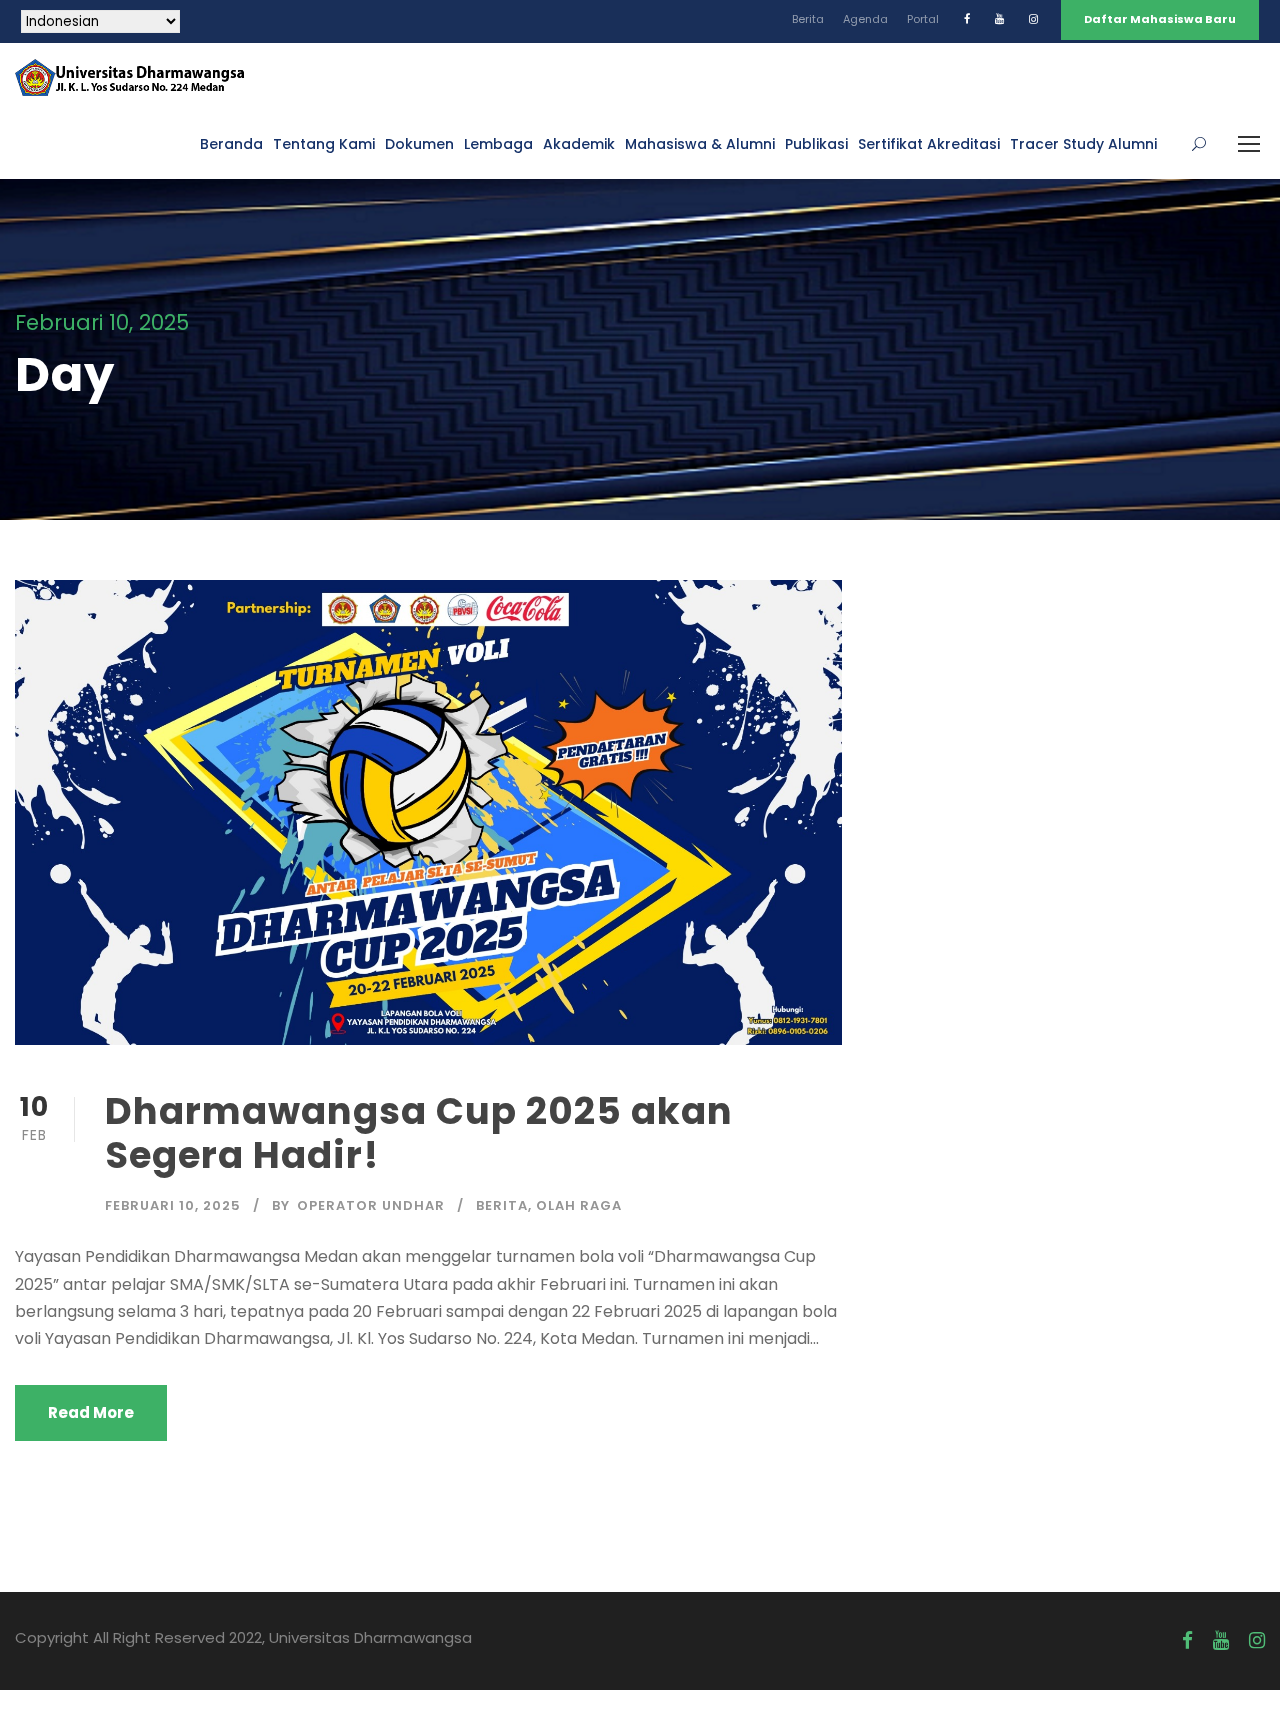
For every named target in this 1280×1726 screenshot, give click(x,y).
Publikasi (816, 144)
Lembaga (498, 144)
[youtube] (999, 19)
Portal (923, 19)
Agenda (865, 19)
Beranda (231, 144)
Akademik (579, 144)
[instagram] (1033, 19)
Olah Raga (579, 1205)
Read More (91, 1412)
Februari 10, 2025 (173, 1205)
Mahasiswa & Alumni (700, 144)
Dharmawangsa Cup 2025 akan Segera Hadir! (419, 1133)
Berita (808, 19)
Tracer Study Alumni (1083, 144)
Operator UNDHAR (371, 1205)
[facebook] (967, 19)
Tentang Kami (324, 144)
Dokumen (419, 144)
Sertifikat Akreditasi (929, 144)
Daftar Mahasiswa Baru (1160, 19)
